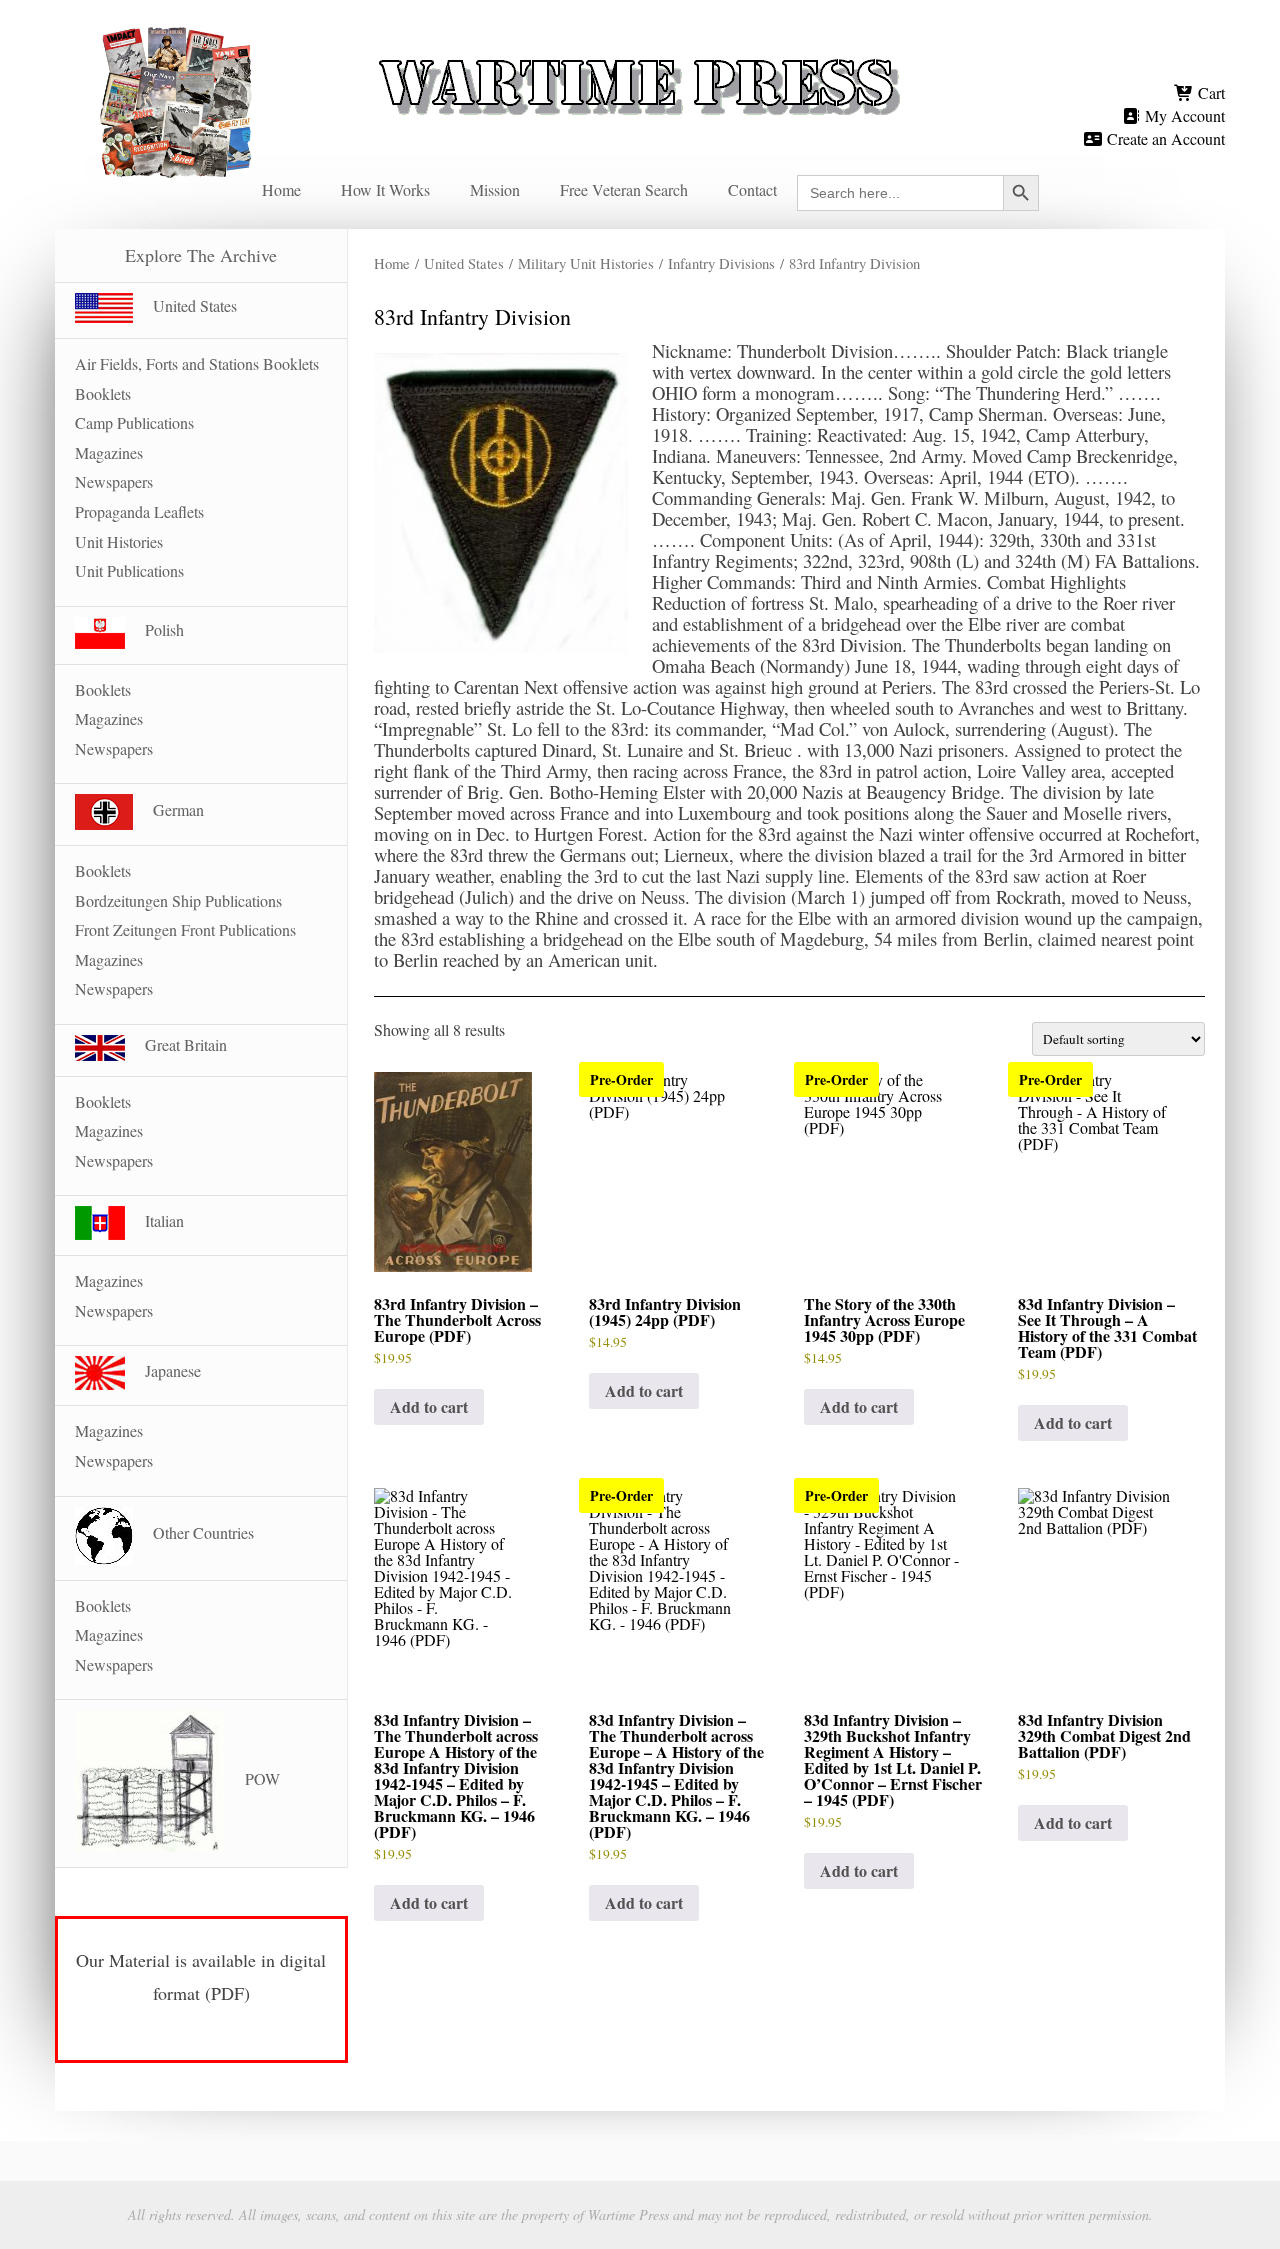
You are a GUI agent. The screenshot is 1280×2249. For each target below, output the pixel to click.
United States (464, 263)
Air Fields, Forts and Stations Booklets (197, 363)
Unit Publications (129, 570)
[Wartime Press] (640, 52)
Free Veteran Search (624, 189)
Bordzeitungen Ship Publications (178, 900)
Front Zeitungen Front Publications (185, 929)
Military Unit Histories (586, 263)
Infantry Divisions (721, 263)
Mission (495, 189)
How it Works (385, 189)
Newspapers (114, 481)
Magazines (109, 452)
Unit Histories (119, 541)
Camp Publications (134, 422)
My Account (1183, 115)
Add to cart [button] (429, 1406)
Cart (1209, 92)
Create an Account (1164, 138)
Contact (752, 189)
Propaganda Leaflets (139, 511)
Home (281, 189)
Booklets (103, 393)
